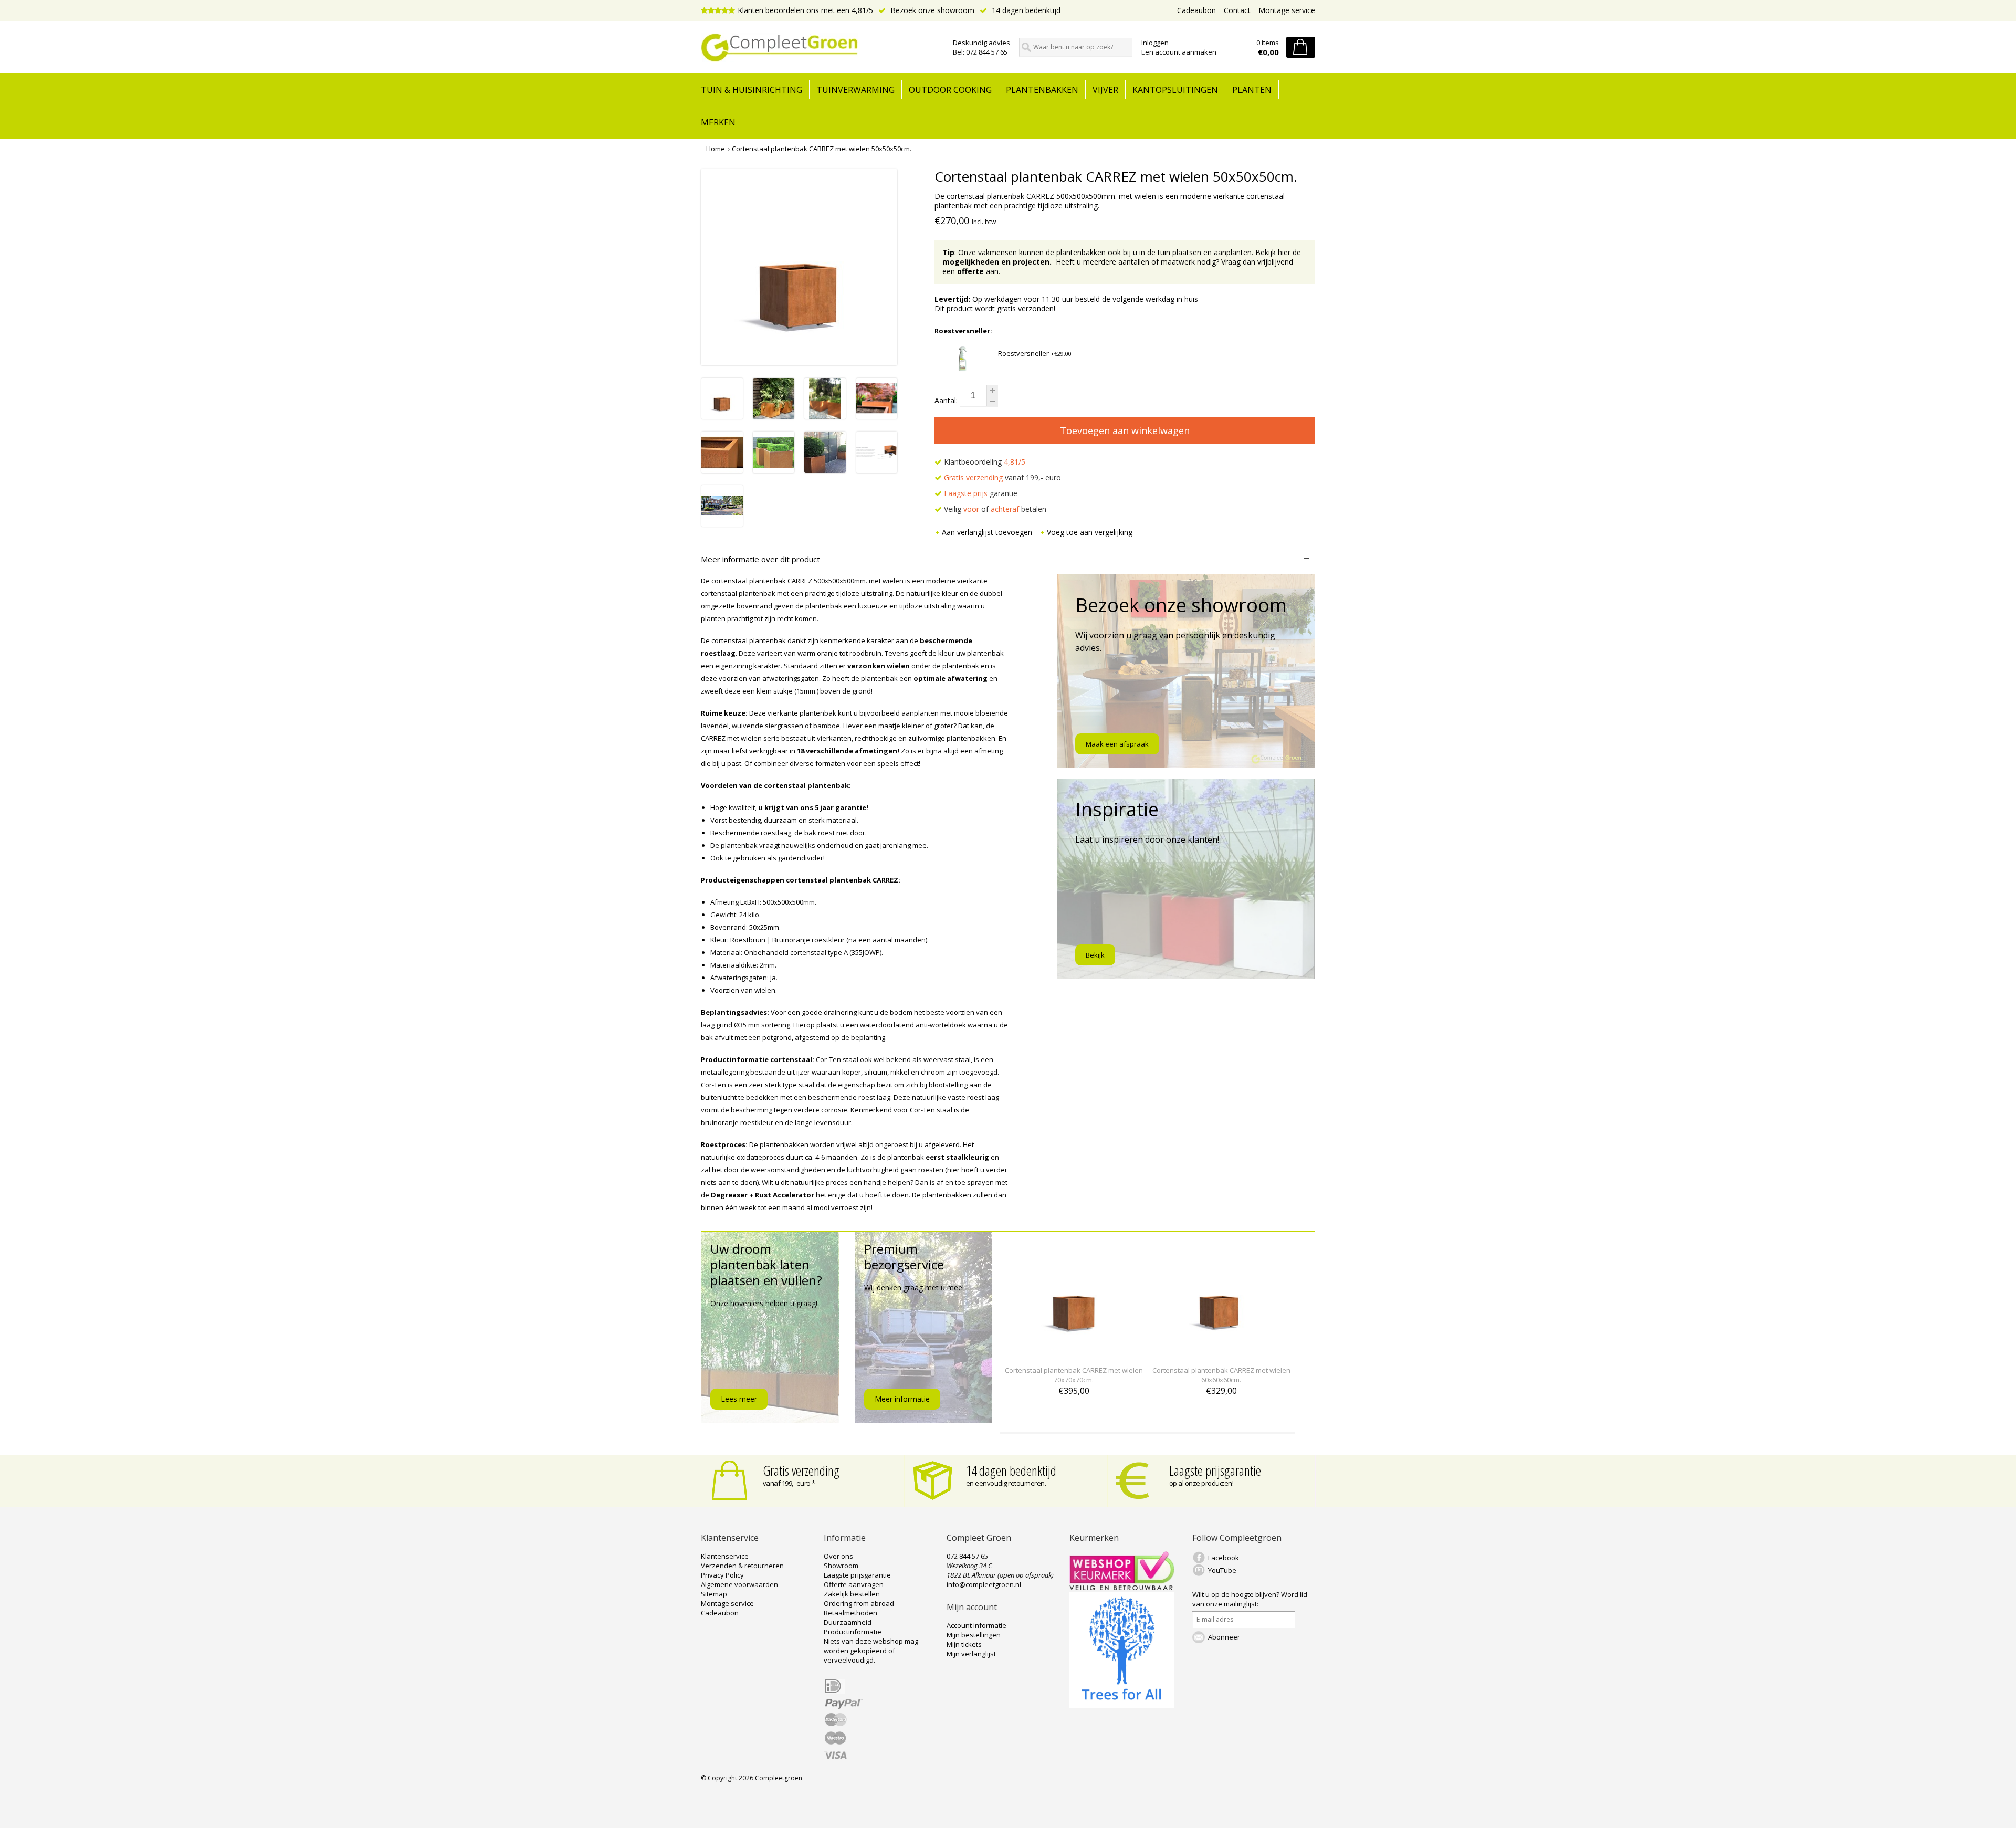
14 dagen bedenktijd (1025, 10)
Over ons (838, 1556)
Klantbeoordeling (984, 462)
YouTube (1222, 1570)
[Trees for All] (1122, 1705)
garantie (981, 493)
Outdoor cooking (950, 90)
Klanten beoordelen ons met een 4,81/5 (805, 10)
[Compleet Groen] (821, 48)
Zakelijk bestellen (852, 1594)
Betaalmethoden (850, 1613)
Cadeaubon (1196, 10)
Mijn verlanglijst (971, 1654)
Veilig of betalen (994, 509)
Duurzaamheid (848, 1622)
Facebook (1224, 1558)
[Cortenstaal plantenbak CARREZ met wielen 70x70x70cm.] (1074, 1351)
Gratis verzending (801, 1470)
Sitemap (714, 1594)
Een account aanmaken (1179, 52)
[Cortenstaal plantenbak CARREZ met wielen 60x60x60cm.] (1221, 1351)
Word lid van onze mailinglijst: (1250, 1599)
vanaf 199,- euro (1002, 477)
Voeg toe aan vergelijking (1090, 532)
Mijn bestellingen (974, 1635)
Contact (1237, 10)
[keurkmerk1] (1122, 1588)
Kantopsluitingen (1175, 90)
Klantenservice (725, 1556)
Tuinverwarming (855, 90)
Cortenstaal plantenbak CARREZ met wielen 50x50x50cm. (822, 149)
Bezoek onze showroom (931, 10)
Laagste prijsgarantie (1215, 1470)
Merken (718, 122)
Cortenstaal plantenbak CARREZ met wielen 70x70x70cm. (1074, 1375)
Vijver (1105, 90)
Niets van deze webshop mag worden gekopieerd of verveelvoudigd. (871, 1651)
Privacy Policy (722, 1575)
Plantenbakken (1042, 90)
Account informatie (976, 1625)
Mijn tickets (964, 1644)
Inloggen (1155, 43)
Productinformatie (853, 1632)
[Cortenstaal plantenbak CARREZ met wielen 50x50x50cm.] (722, 416)
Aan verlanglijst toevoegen (988, 532)
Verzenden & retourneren (742, 1566)
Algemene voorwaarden (739, 1584)
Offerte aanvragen (854, 1584)
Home (716, 149)
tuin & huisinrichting (752, 90)
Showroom (841, 1566)
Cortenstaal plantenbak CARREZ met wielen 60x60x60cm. (1221, 1375)
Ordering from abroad (859, 1603)
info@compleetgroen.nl (984, 1584)
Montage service (1287, 10)
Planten (1252, 90)
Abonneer (1224, 1637)
